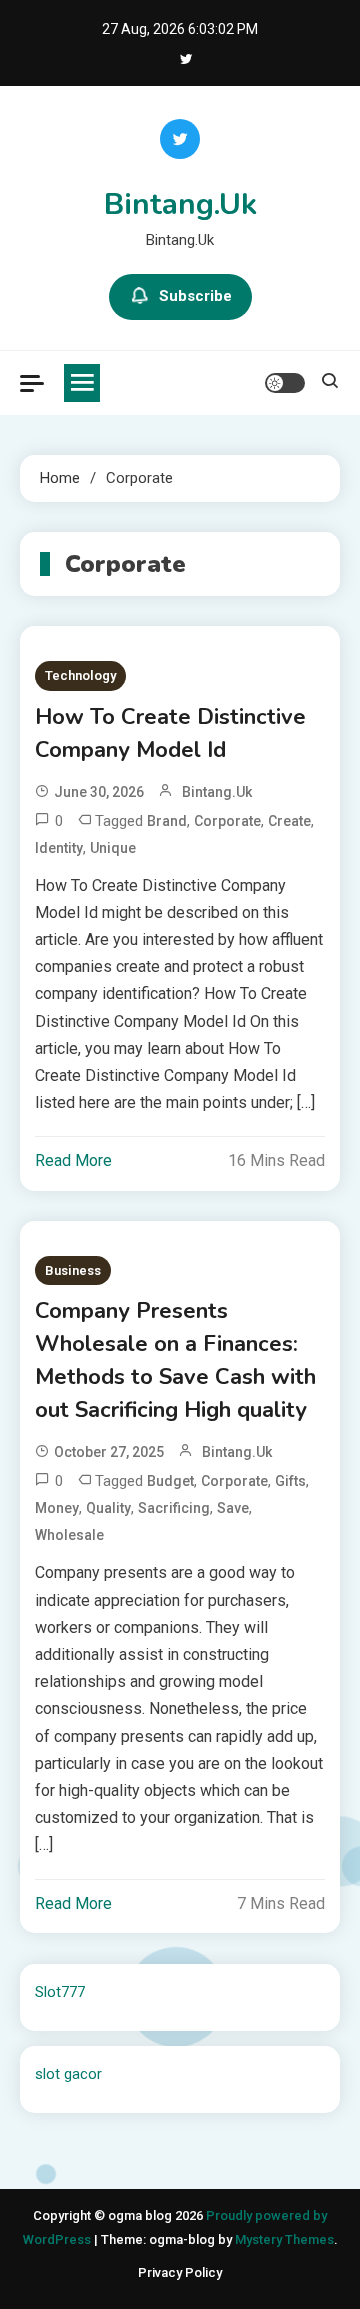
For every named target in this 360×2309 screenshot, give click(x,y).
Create (289, 821)
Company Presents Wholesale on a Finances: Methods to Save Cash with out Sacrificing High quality (175, 1360)
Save (233, 1508)
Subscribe (195, 296)
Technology (80, 675)
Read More (73, 1160)
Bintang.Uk (180, 204)
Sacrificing (174, 1508)
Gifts (290, 1481)
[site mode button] (285, 383)
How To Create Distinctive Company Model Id (170, 733)
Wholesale (69, 1535)
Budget (170, 1481)
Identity (59, 848)
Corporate (227, 821)
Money (57, 1508)
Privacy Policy (180, 2272)
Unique (113, 848)
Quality (108, 1508)
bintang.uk (217, 792)
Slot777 (60, 1992)
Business (73, 1270)
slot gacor (68, 2074)
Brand (167, 821)
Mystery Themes (284, 2239)
